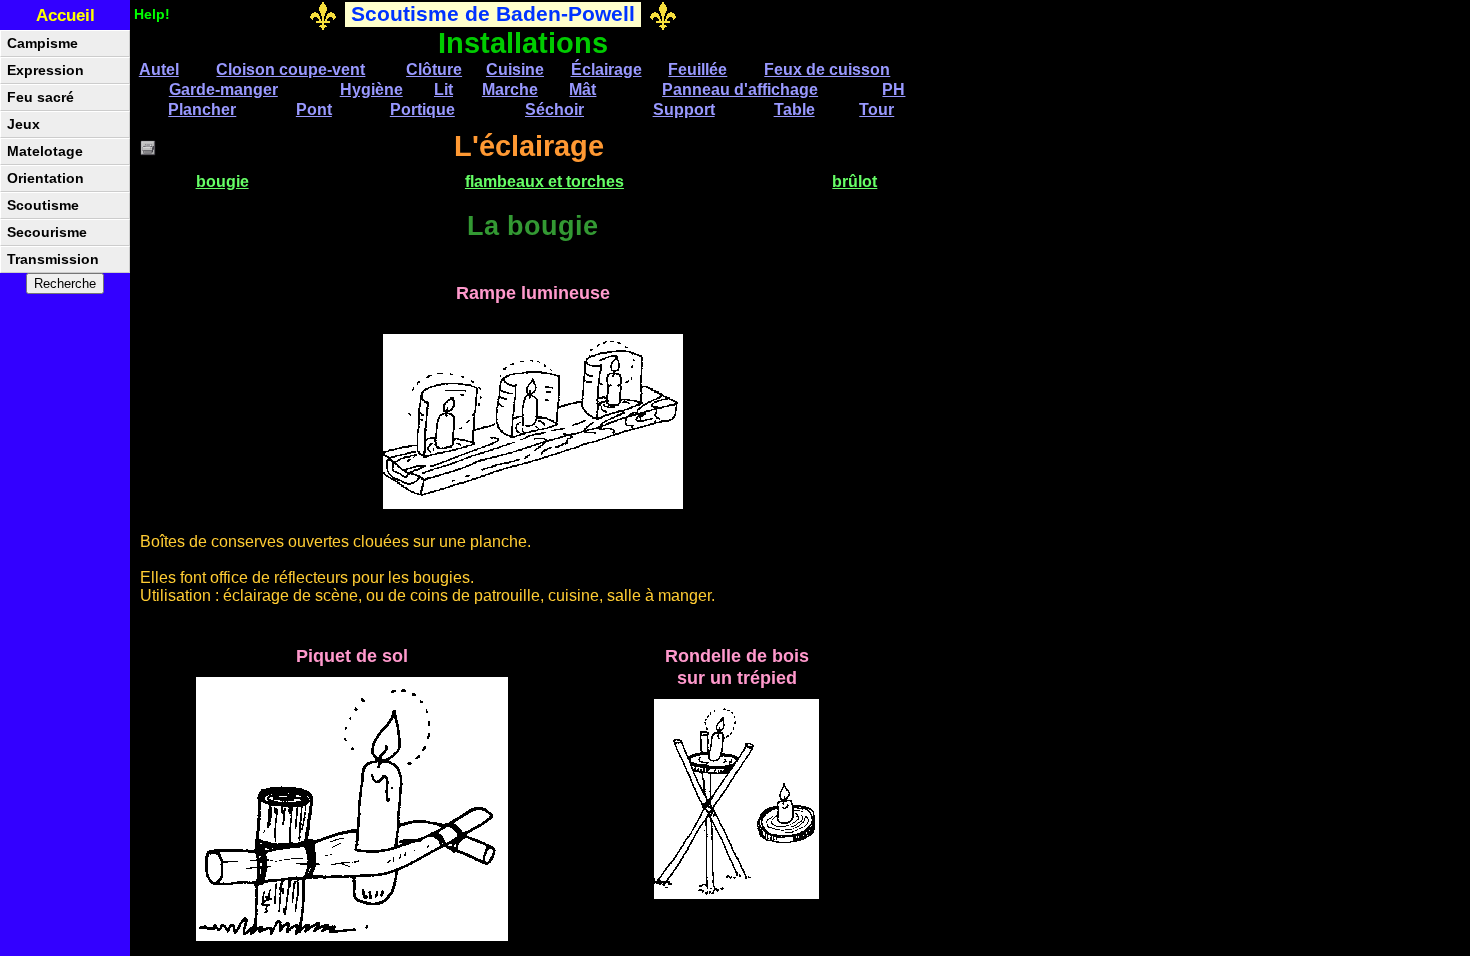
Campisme (42, 43)
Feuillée (697, 69)
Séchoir (554, 109)
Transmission (53, 259)
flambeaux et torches (544, 181)
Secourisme (47, 232)
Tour (876, 109)
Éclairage (606, 69)
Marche (510, 89)
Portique (422, 109)
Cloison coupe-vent (290, 69)
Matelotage (45, 151)
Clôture (434, 69)
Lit (443, 89)
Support (684, 109)
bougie (222, 181)
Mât (582, 89)
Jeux (23, 124)
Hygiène (371, 89)
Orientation (45, 178)
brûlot (854, 181)
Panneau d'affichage (740, 89)
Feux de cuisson (827, 69)
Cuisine (515, 69)
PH (893, 89)
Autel (159, 69)
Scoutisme (43, 205)
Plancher (202, 109)
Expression (45, 70)
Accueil (65, 15)
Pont (314, 109)
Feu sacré (40, 97)
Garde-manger (223, 89)
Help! (152, 14)
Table (794, 109)
